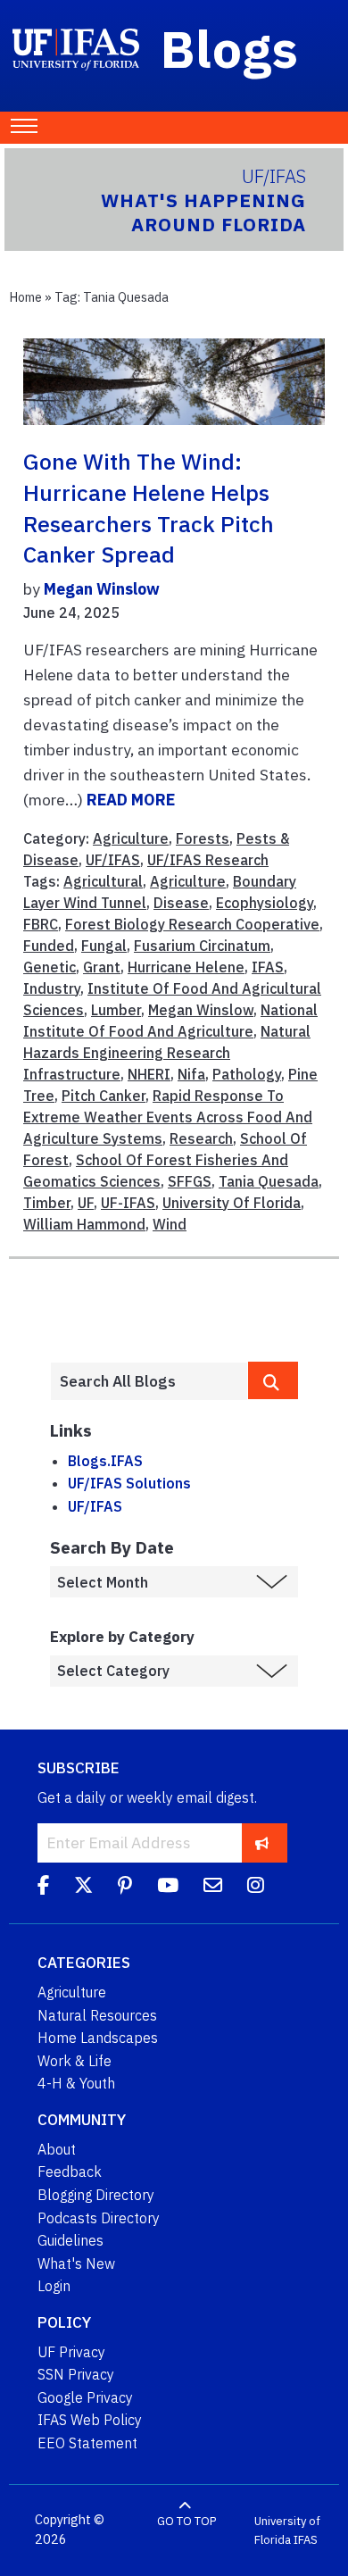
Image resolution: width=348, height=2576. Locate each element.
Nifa (191, 1074)
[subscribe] (262, 1842)
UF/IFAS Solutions (129, 1483)
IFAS (268, 967)
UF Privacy (71, 2352)
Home (25, 297)
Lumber (116, 1010)
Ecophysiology (265, 903)
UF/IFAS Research (208, 860)
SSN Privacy (76, 2374)
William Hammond (84, 1224)
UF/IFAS (113, 860)
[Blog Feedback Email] (213, 1888)
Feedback (70, 2172)
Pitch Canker (104, 1096)
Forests (203, 838)
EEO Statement (87, 2443)
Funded (49, 946)
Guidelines (70, 2240)
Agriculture (131, 838)
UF (86, 1203)
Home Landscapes (98, 2038)
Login (54, 2286)
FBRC (41, 924)
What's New (76, 2263)
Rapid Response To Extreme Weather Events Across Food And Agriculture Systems (168, 1117)
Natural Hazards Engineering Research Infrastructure (167, 1053)
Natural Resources (97, 2015)
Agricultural (103, 881)
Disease (181, 903)
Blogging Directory (96, 2195)
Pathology (247, 1074)
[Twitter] (83, 1888)
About (57, 2149)
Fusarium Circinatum (202, 946)
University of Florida (287, 2530)
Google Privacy (85, 2397)
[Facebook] (43, 1888)
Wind (170, 1224)
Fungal (104, 946)
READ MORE (131, 800)
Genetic (50, 967)
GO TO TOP (186, 2520)
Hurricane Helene (186, 967)
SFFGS (190, 1181)
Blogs (230, 48)
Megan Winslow (102, 589)
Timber (47, 1203)
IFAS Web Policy (90, 2420)
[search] (273, 1380)
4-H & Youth (76, 2083)
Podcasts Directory (99, 2218)
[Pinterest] (125, 1888)
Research (201, 1138)
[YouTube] (168, 1888)
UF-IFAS (128, 1203)
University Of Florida (232, 1203)
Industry (52, 988)
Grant (102, 967)
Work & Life (75, 2061)
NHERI (149, 1074)
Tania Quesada (269, 1181)
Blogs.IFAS (105, 1461)
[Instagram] (256, 1888)
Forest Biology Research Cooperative (192, 924)
